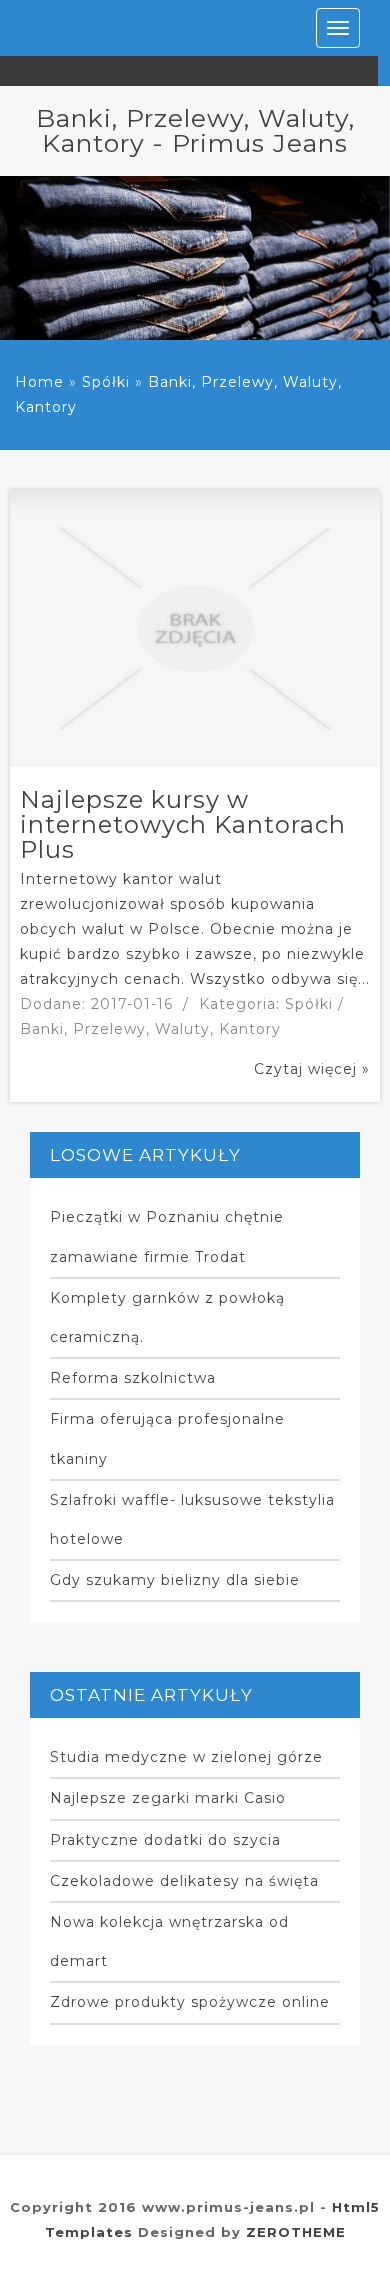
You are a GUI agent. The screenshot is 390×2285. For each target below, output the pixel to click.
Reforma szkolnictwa (133, 1378)
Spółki (106, 382)
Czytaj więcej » (312, 1069)
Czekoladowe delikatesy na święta (184, 1881)
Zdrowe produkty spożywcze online (190, 2002)
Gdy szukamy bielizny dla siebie (175, 1580)
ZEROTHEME (296, 2232)
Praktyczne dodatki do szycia (165, 1840)
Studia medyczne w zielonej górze (186, 1757)
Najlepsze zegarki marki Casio (168, 1798)
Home (39, 382)
